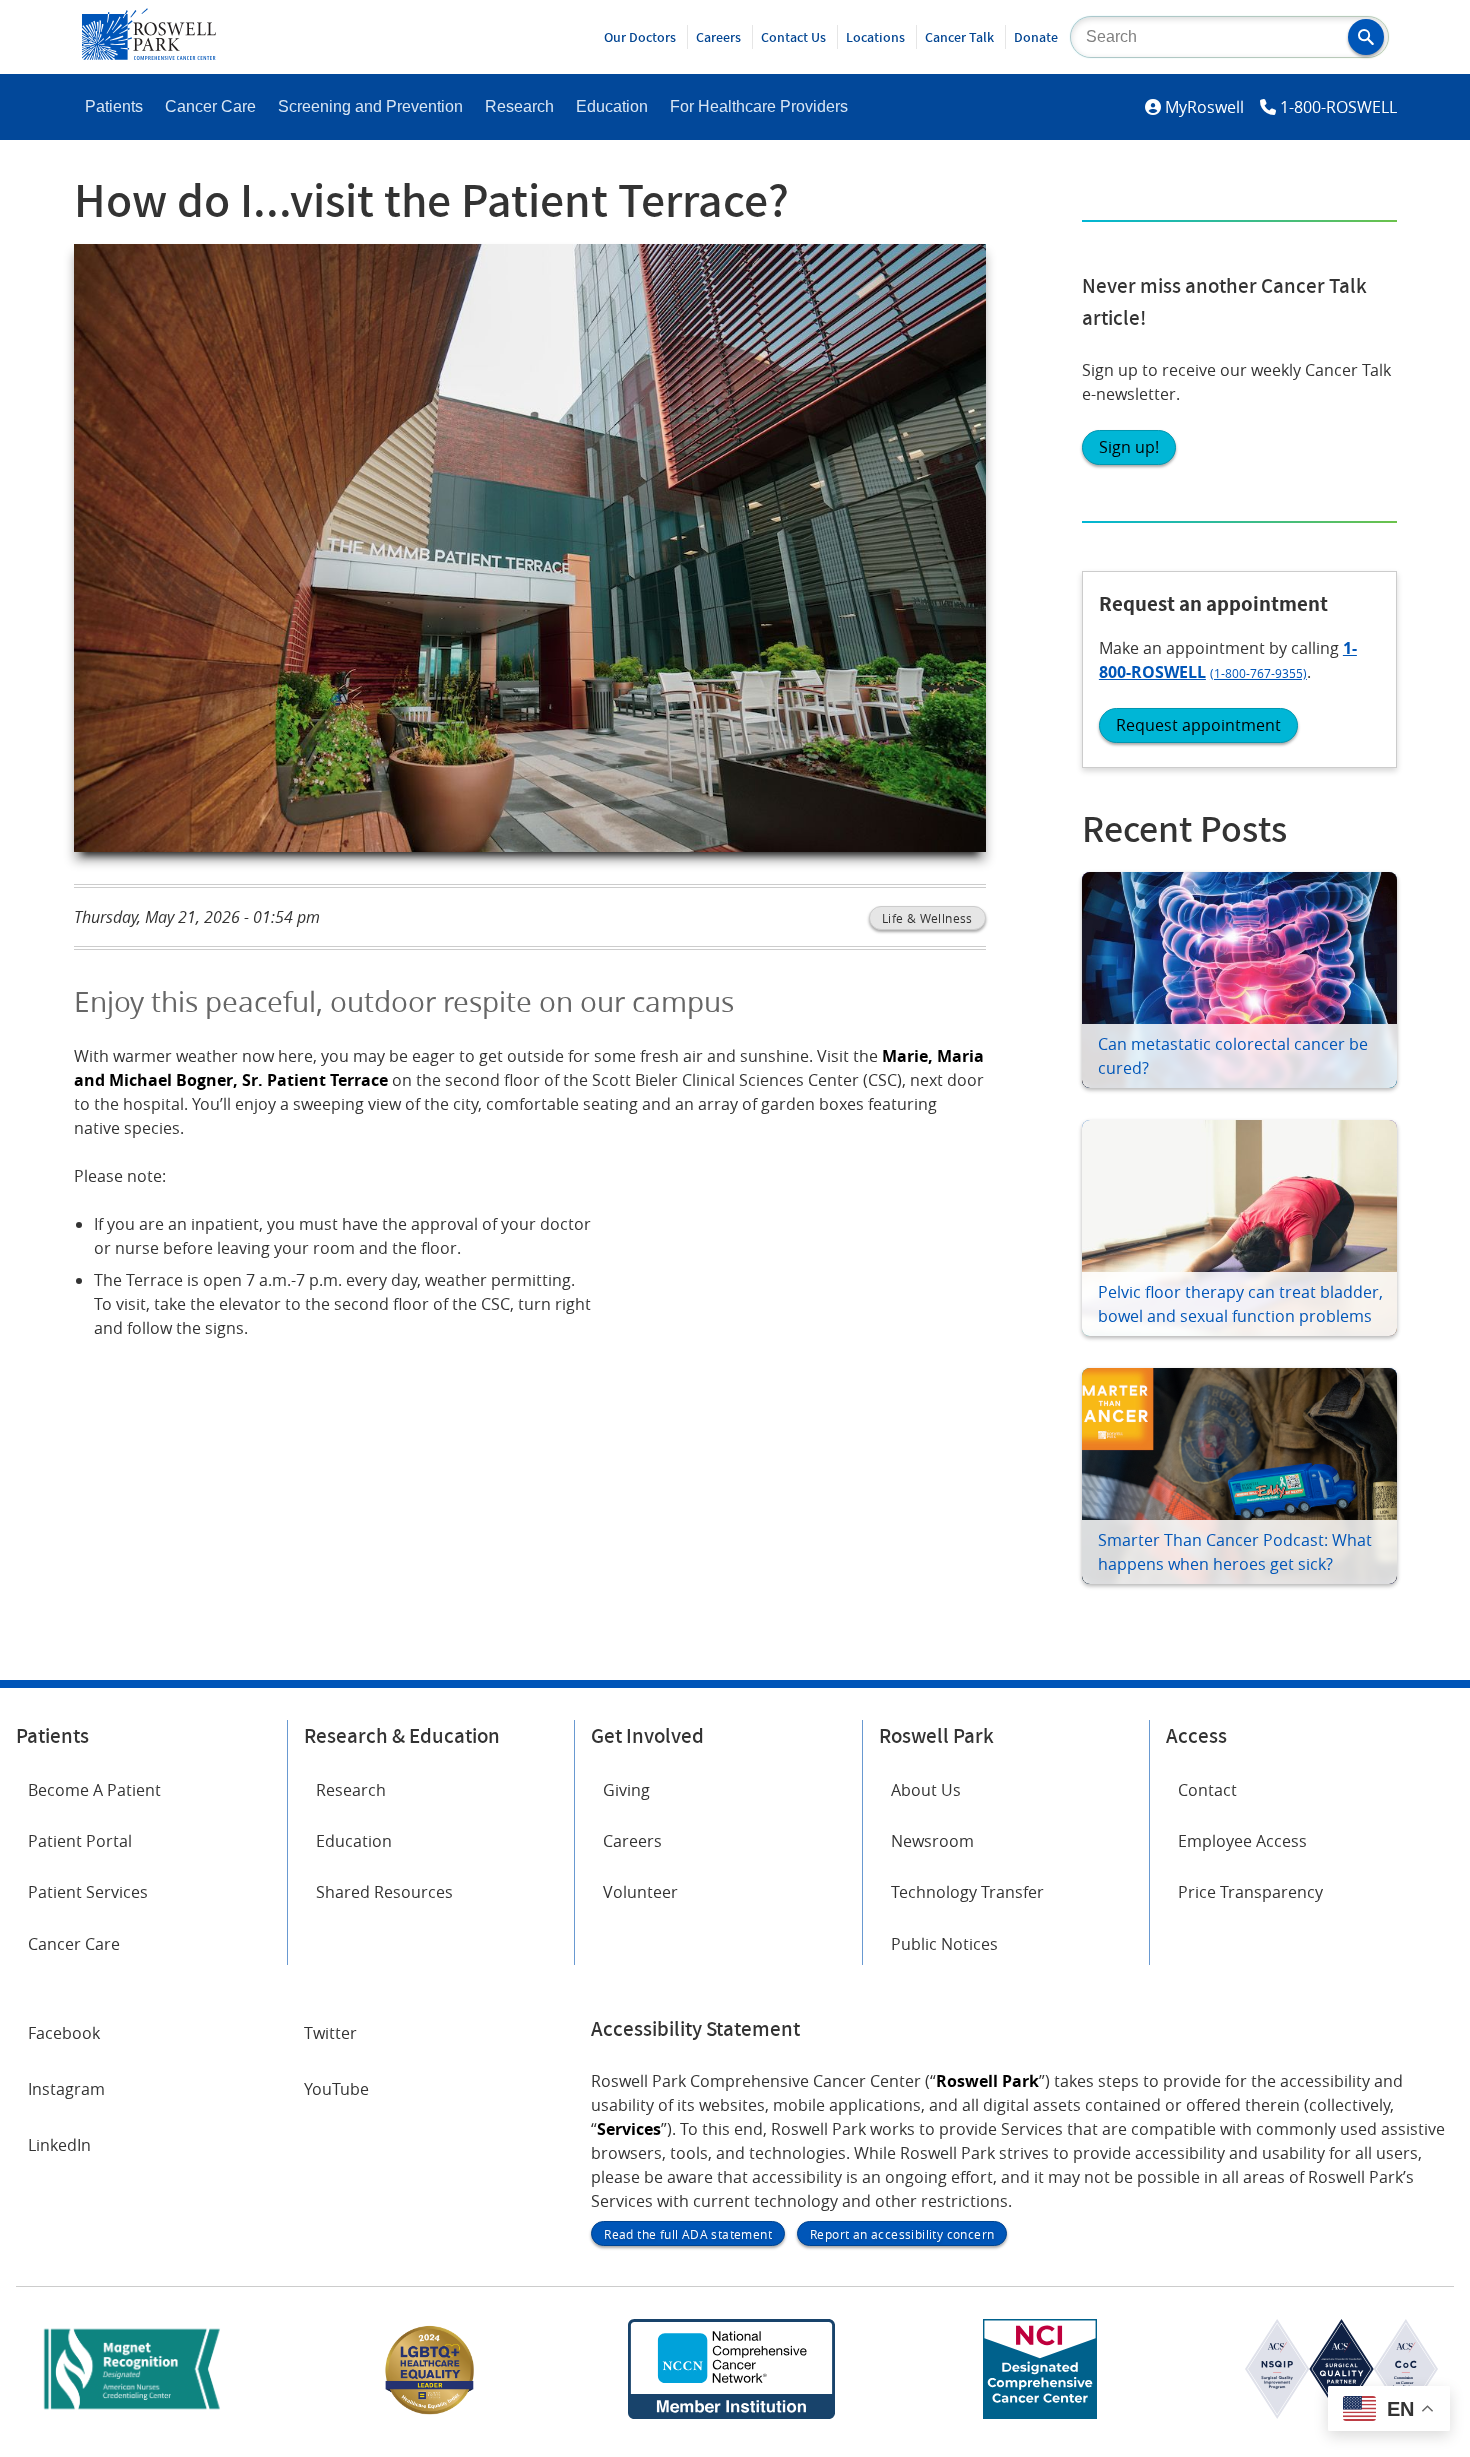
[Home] (149, 54)
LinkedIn (59, 2145)
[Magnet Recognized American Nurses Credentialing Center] (132, 2413)
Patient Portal (80, 1841)
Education (612, 106)
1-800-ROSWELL (1338, 107)
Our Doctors (640, 37)
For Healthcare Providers (759, 106)
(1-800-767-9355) (1258, 673)
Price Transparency (1250, 1892)
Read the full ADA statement (688, 2234)
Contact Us (793, 37)
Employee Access (1242, 1841)
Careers (718, 37)
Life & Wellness (927, 918)
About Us (926, 1790)
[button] (1366, 37)
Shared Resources (384, 1892)
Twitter (330, 2033)
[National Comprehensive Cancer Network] (731, 2413)
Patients (114, 106)
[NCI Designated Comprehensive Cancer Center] (1040, 2413)
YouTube (336, 2089)
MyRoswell (1204, 107)
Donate (1036, 37)
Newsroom (932, 1841)
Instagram (66, 2089)
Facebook (64, 2033)
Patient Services (88, 1892)
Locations (875, 37)
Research (519, 106)
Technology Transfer (967, 1892)
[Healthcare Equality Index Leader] (430, 2413)
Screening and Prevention (370, 106)
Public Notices (944, 1944)
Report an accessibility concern (902, 2234)
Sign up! (1129, 447)
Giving (626, 1790)
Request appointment (1198, 725)
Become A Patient (94, 1790)
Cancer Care (210, 106)
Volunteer (640, 1892)
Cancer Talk (959, 37)
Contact (1207, 1790)
